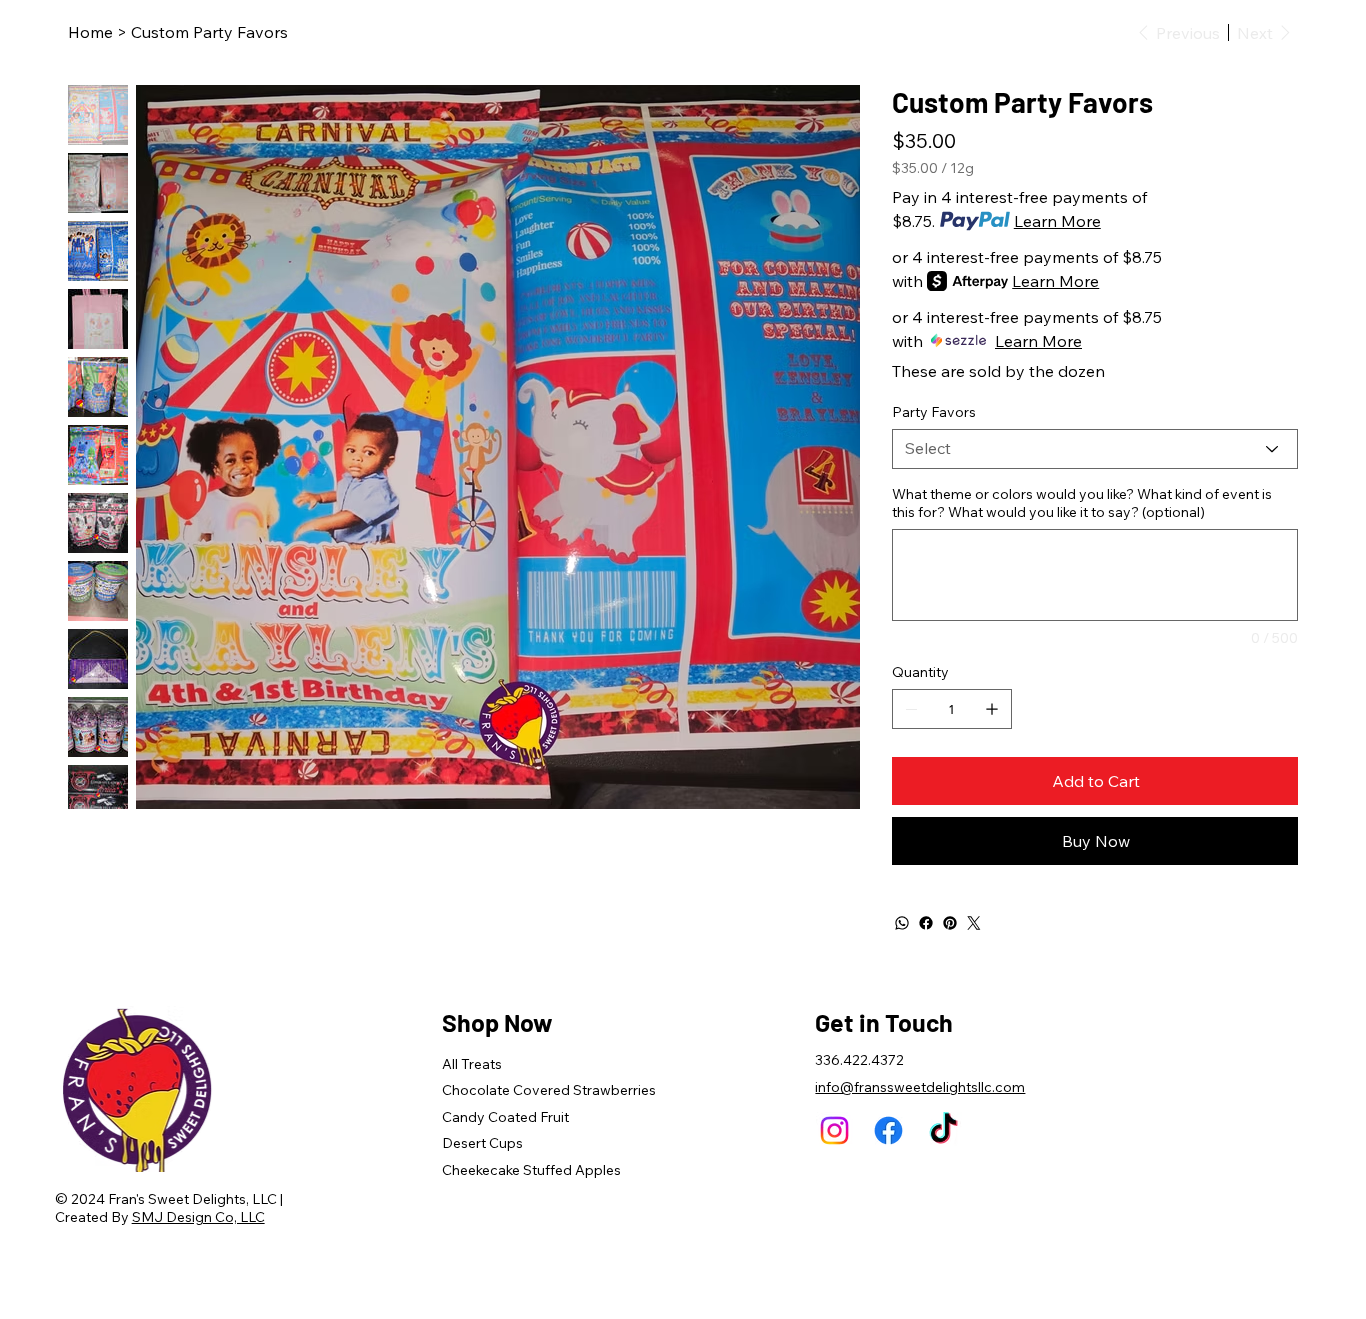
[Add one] (992, 709)
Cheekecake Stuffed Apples (531, 1170)
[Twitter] (974, 923)
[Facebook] (926, 923)
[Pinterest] (950, 923)
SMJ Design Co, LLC (198, 1217)
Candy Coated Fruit (505, 1117)
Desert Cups (482, 1143)
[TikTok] (943, 1130)
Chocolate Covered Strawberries (549, 1090)
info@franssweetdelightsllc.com (920, 1087)
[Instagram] (834, 1130)
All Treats (472, 1064)
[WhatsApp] (902, 923)
